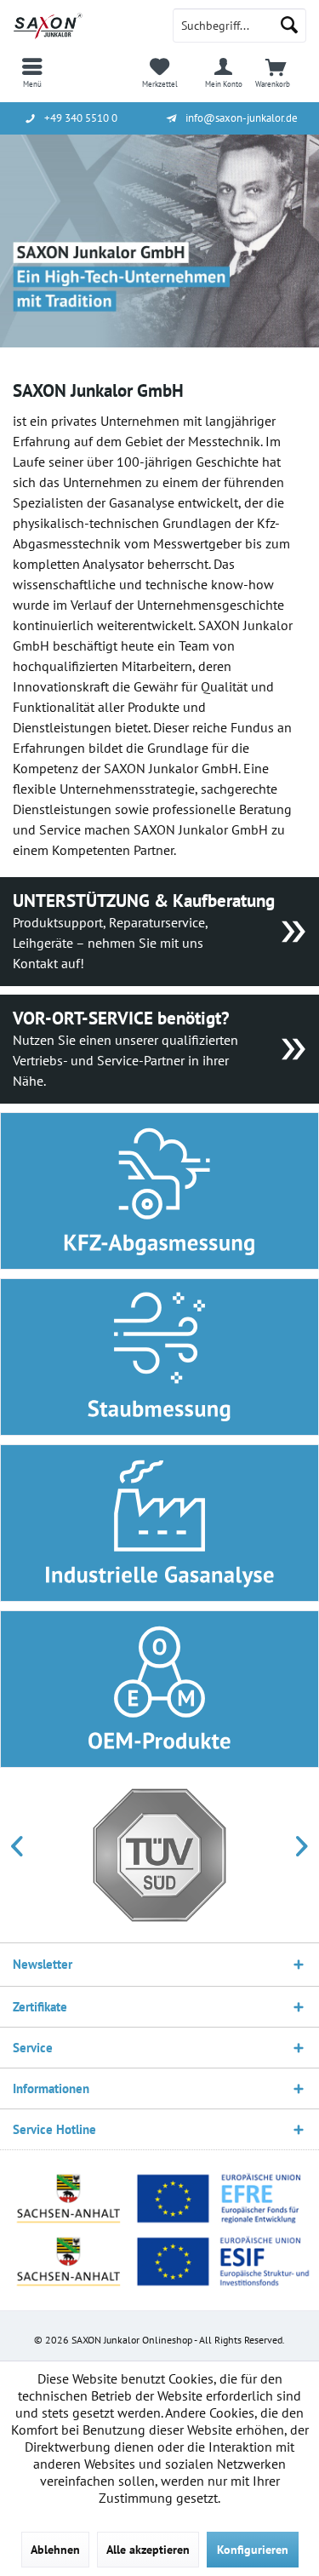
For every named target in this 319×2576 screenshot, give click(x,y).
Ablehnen (55, 2550)
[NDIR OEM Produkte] (159, 1689)
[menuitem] (32, 72)
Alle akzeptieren (148, 2550)
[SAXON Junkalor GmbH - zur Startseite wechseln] (80, 26)
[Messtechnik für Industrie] (159, 1523)
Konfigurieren (253, 2550)
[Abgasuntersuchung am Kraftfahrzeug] (159, 1191)
